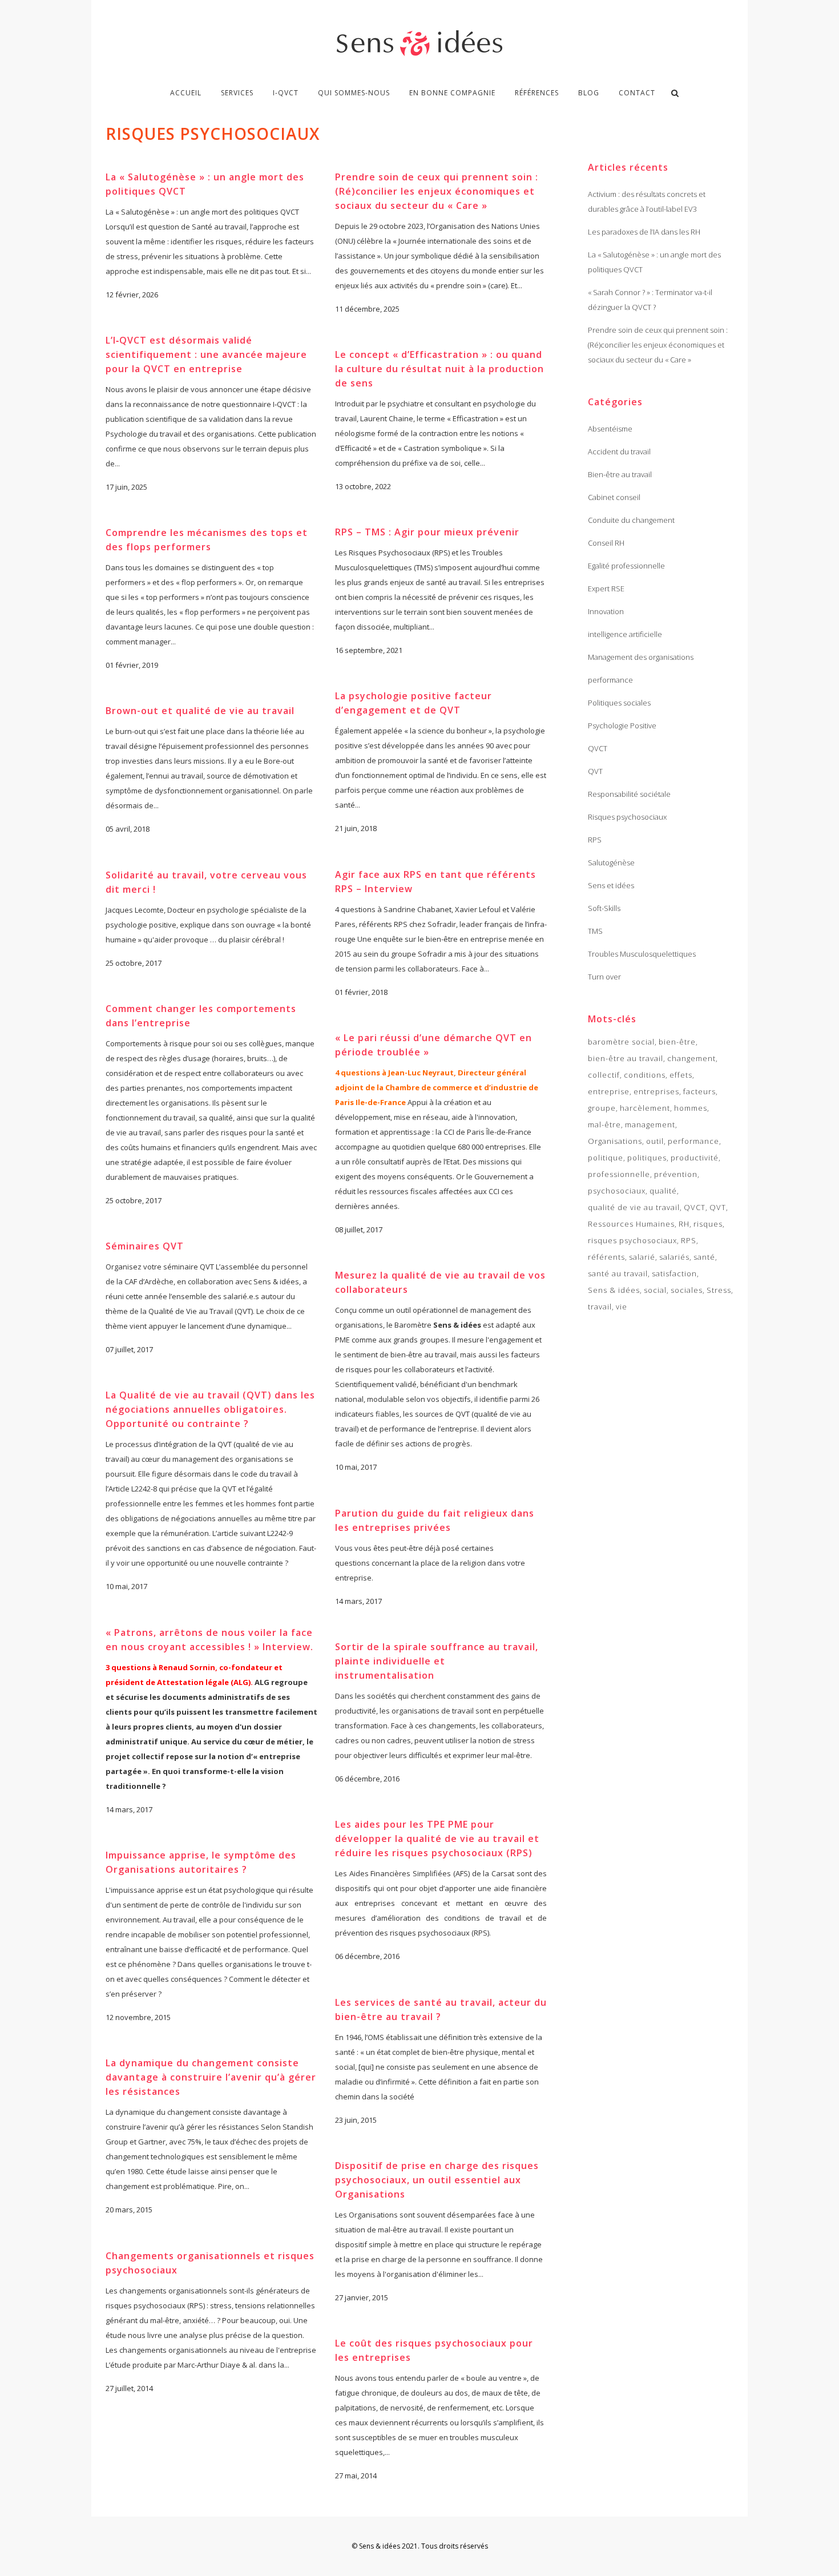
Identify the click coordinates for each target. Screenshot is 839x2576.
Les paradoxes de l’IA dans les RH (644, 232)
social (655, 1290)
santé (704, 1257)
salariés (674, 1257)
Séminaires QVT (145, 1246)
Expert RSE (606, 588)
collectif (604, 1075)
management (650, 1124)
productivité (695, 1158)
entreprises (656, 1091)
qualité (663, 1191)
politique (606, 1158)
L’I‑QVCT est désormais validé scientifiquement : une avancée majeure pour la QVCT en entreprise (206, 354)
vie (622, 1307)
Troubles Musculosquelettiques (642, 954)
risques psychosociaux (632, 1240)
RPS (595, 840)
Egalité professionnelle (626, 566)
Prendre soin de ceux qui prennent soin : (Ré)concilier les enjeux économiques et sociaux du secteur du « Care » (437, 191)
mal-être (604, 1124)
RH (684, 1224)
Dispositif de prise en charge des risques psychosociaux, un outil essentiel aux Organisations (437, 2180)
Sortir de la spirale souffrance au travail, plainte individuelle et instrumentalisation (437, 1661)
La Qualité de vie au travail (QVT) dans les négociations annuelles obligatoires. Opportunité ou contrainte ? (210, 1409)
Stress (719, 1290)
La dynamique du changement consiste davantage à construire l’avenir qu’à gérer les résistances (211, 2077)
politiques (647, 1158)
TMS (595, 931)
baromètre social (621, 1042)
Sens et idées (611, 885)
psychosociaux (617, 1191)
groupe (602, 1108)
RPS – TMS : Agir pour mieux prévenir (427, 532)
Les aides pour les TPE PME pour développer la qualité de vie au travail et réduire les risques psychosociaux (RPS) (437, 1839)
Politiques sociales (619, 703)
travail (600, 1307)
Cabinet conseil (614, 497)
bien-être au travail (626, 1058)
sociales (687, 1290)
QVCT (598, 748)
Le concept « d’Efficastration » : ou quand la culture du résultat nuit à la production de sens (439, 369)
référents (606, 1257)
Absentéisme (610, 429)
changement (691, 1058)
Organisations (615, 1141)
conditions (645, 1075)
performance (610, 680)
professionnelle (619, 1174)
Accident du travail (619, 451)
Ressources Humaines (631, 1224)
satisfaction (674, 1273)
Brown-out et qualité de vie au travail (200, 711)
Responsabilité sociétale (629, 794)
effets (681, 1075)
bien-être (677, 1042)
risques (708, 1224)
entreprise (609, 1091)
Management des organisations (641, 657)
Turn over (604, 977)
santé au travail (618, 1273)
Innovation (606, 611)
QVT (595, 771)
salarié (642, 1257)
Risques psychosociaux (627, 817)
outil (655, 1141)
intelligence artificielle (625, 634)
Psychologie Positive (622, 725)
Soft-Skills (604, 908)
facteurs (699, 1091)
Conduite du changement (631, 520)
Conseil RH (606, 543)
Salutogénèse (611, 862)
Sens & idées (614, 1290)
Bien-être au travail (620, 474)
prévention (676, 1174)
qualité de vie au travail (634, 1207)
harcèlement (645, 1108)
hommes (691, 1108)
